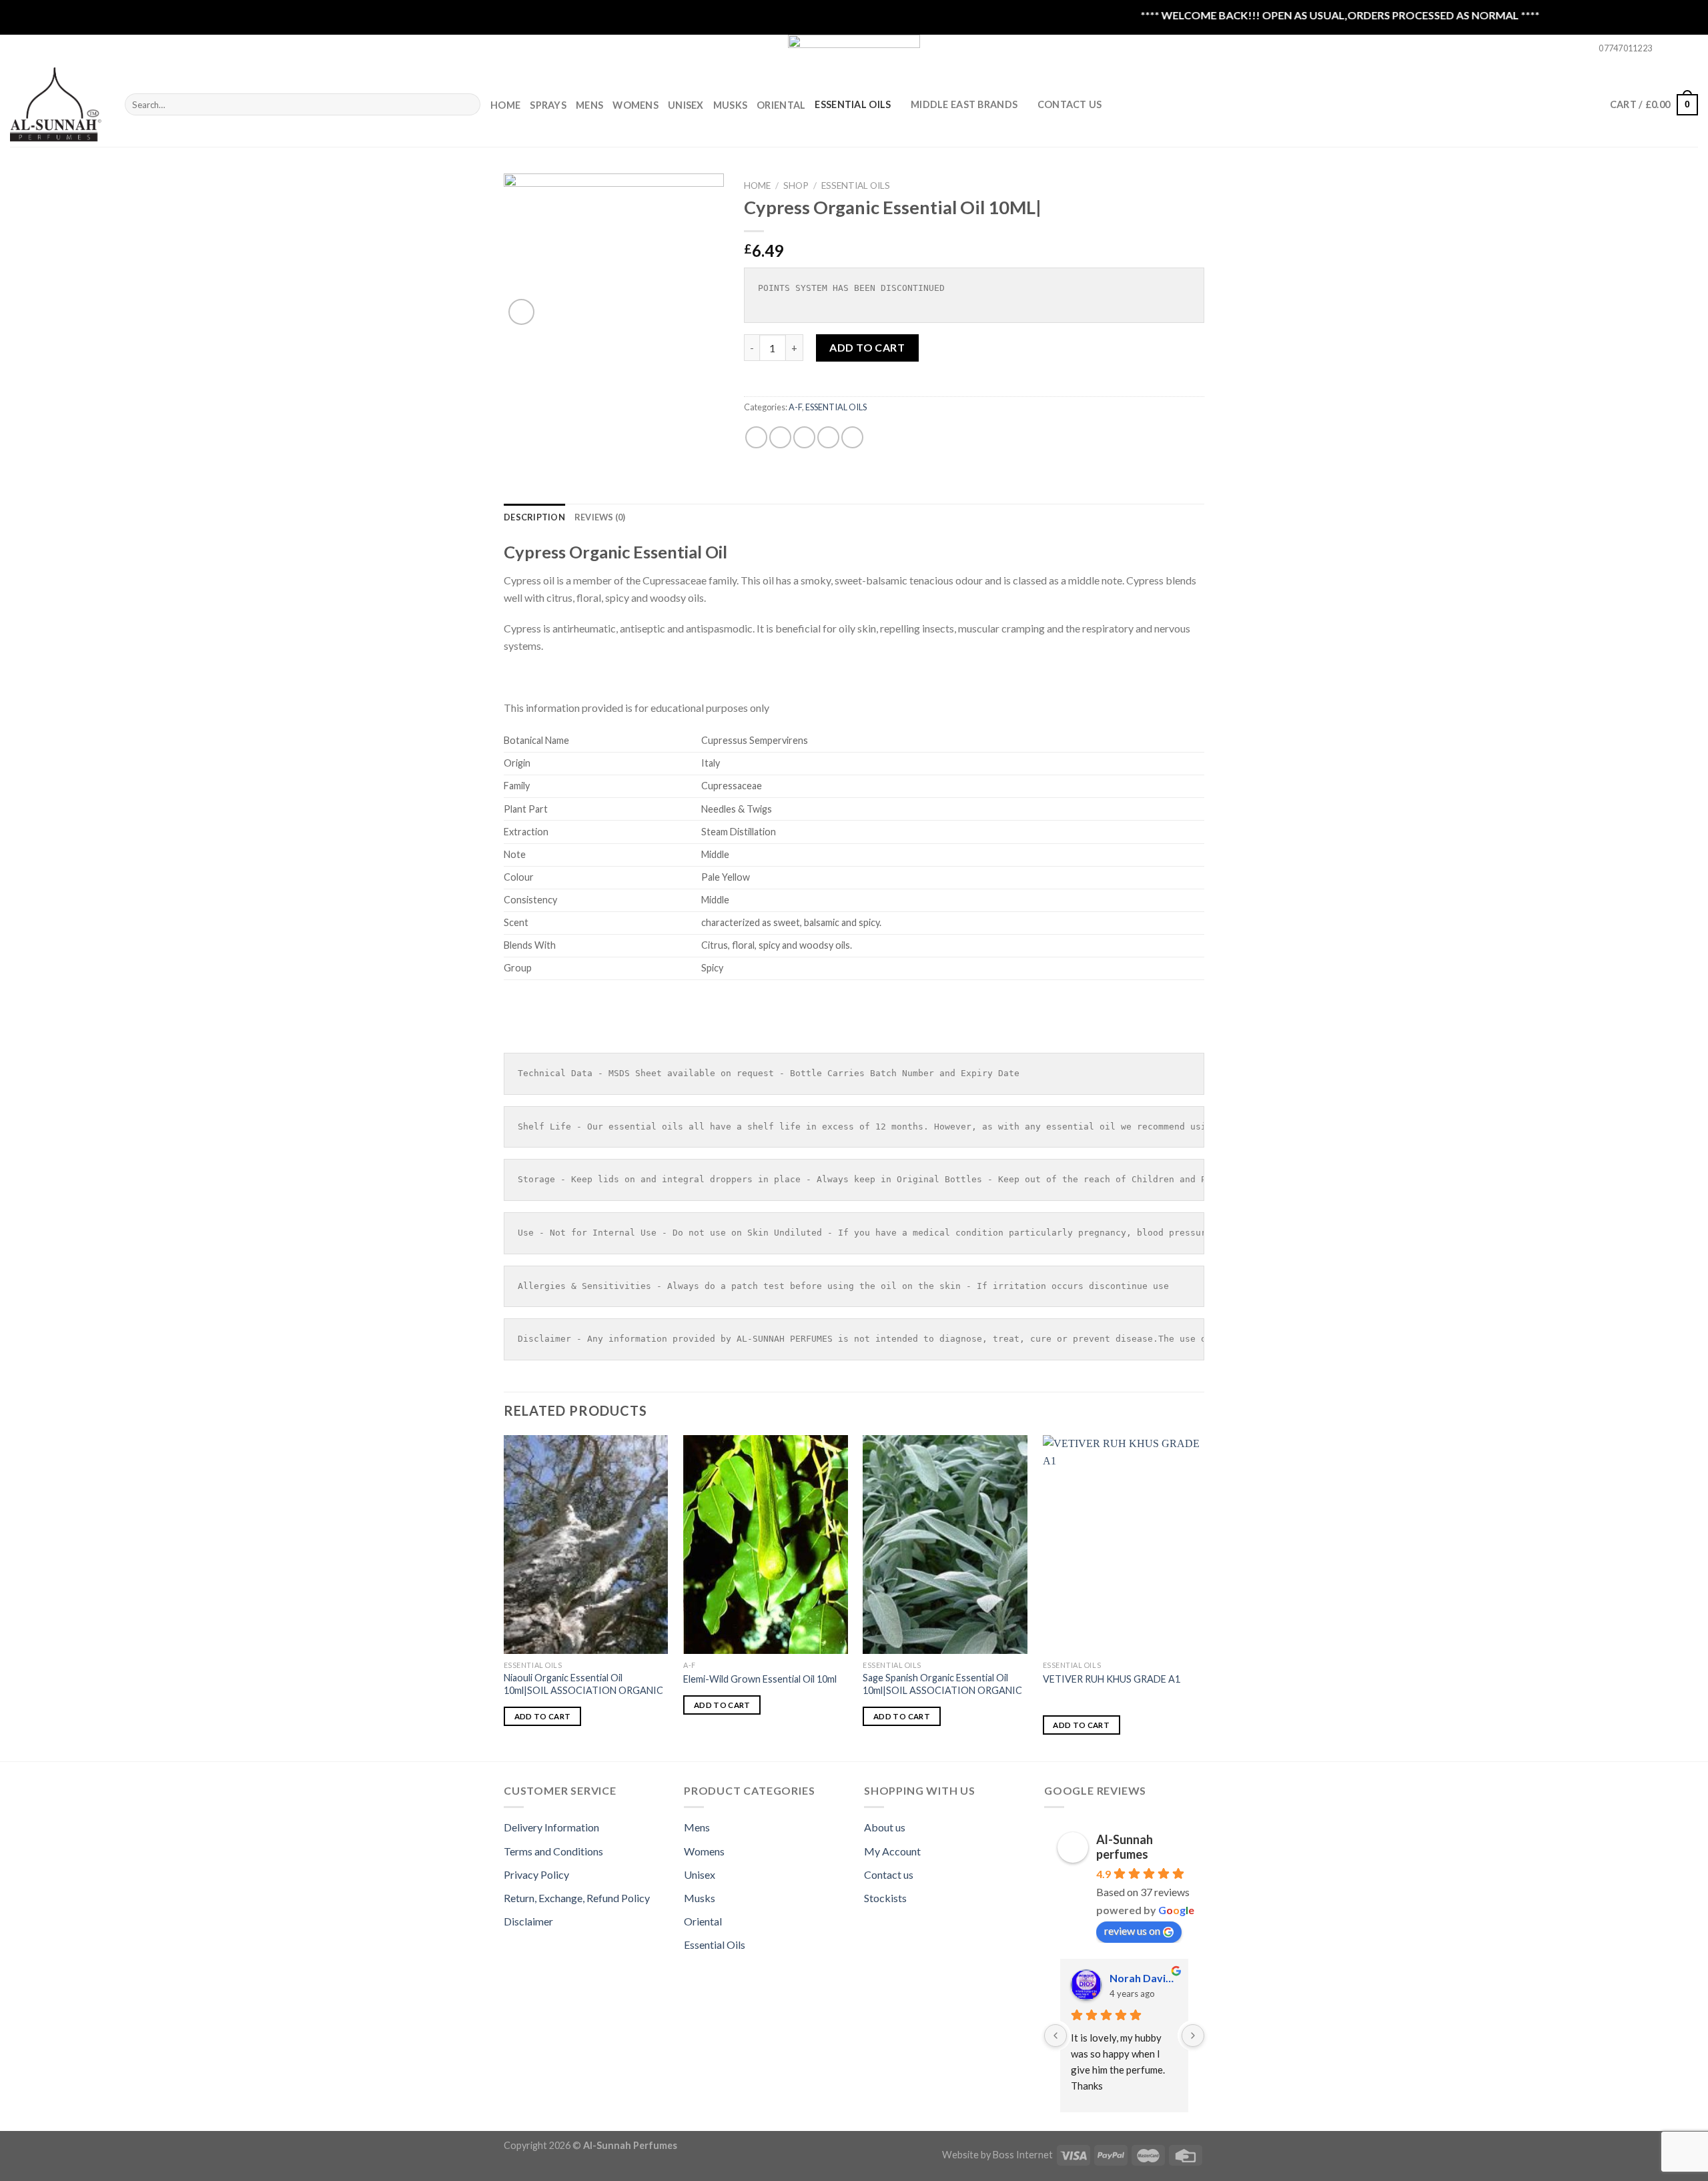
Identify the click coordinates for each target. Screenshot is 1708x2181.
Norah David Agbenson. (1144, 1978)
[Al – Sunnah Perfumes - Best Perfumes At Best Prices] (57, 104)
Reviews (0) (600, 517)
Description (534, 517)
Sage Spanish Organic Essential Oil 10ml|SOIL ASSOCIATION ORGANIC (942, 1684)
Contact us (889, 1874)
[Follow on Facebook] (1666, 49)
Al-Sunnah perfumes (1125, 1847)
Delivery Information (551, 1827)
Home (505, 105)
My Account (892, 1851)
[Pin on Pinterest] (828, 437)
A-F (795, 407)
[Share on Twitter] (780, 437)
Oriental (781, 105)
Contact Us (1070, 104)
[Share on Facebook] (756, 437)
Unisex (686, 105)
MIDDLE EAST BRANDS (964, 104)
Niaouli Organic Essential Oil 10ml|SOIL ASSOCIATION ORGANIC (583, 1684)
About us (885, 1827)
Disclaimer (528, 1921)
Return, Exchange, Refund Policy (577, 1898)
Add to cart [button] (543, 1716)
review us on (1132, 1930)
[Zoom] (521, 312)
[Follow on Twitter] (1691, 49)
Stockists (885, 1898)
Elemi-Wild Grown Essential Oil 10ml (760, 1679)
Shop (796, 185)
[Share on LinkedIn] (852, 437)
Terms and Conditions (553, 1851)
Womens (635, 105)
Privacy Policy (536, 1874)
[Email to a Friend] (804, 437)
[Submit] (467, 105)
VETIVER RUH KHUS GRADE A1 (1112, 1679)
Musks (730, 105)
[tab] (534, 517)
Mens (589, 105)
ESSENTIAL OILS (853, 104)
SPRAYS (548, 105)
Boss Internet (1023, 2155)
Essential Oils (715, 1944)
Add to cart (867, 347)
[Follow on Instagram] (1679, 49)
